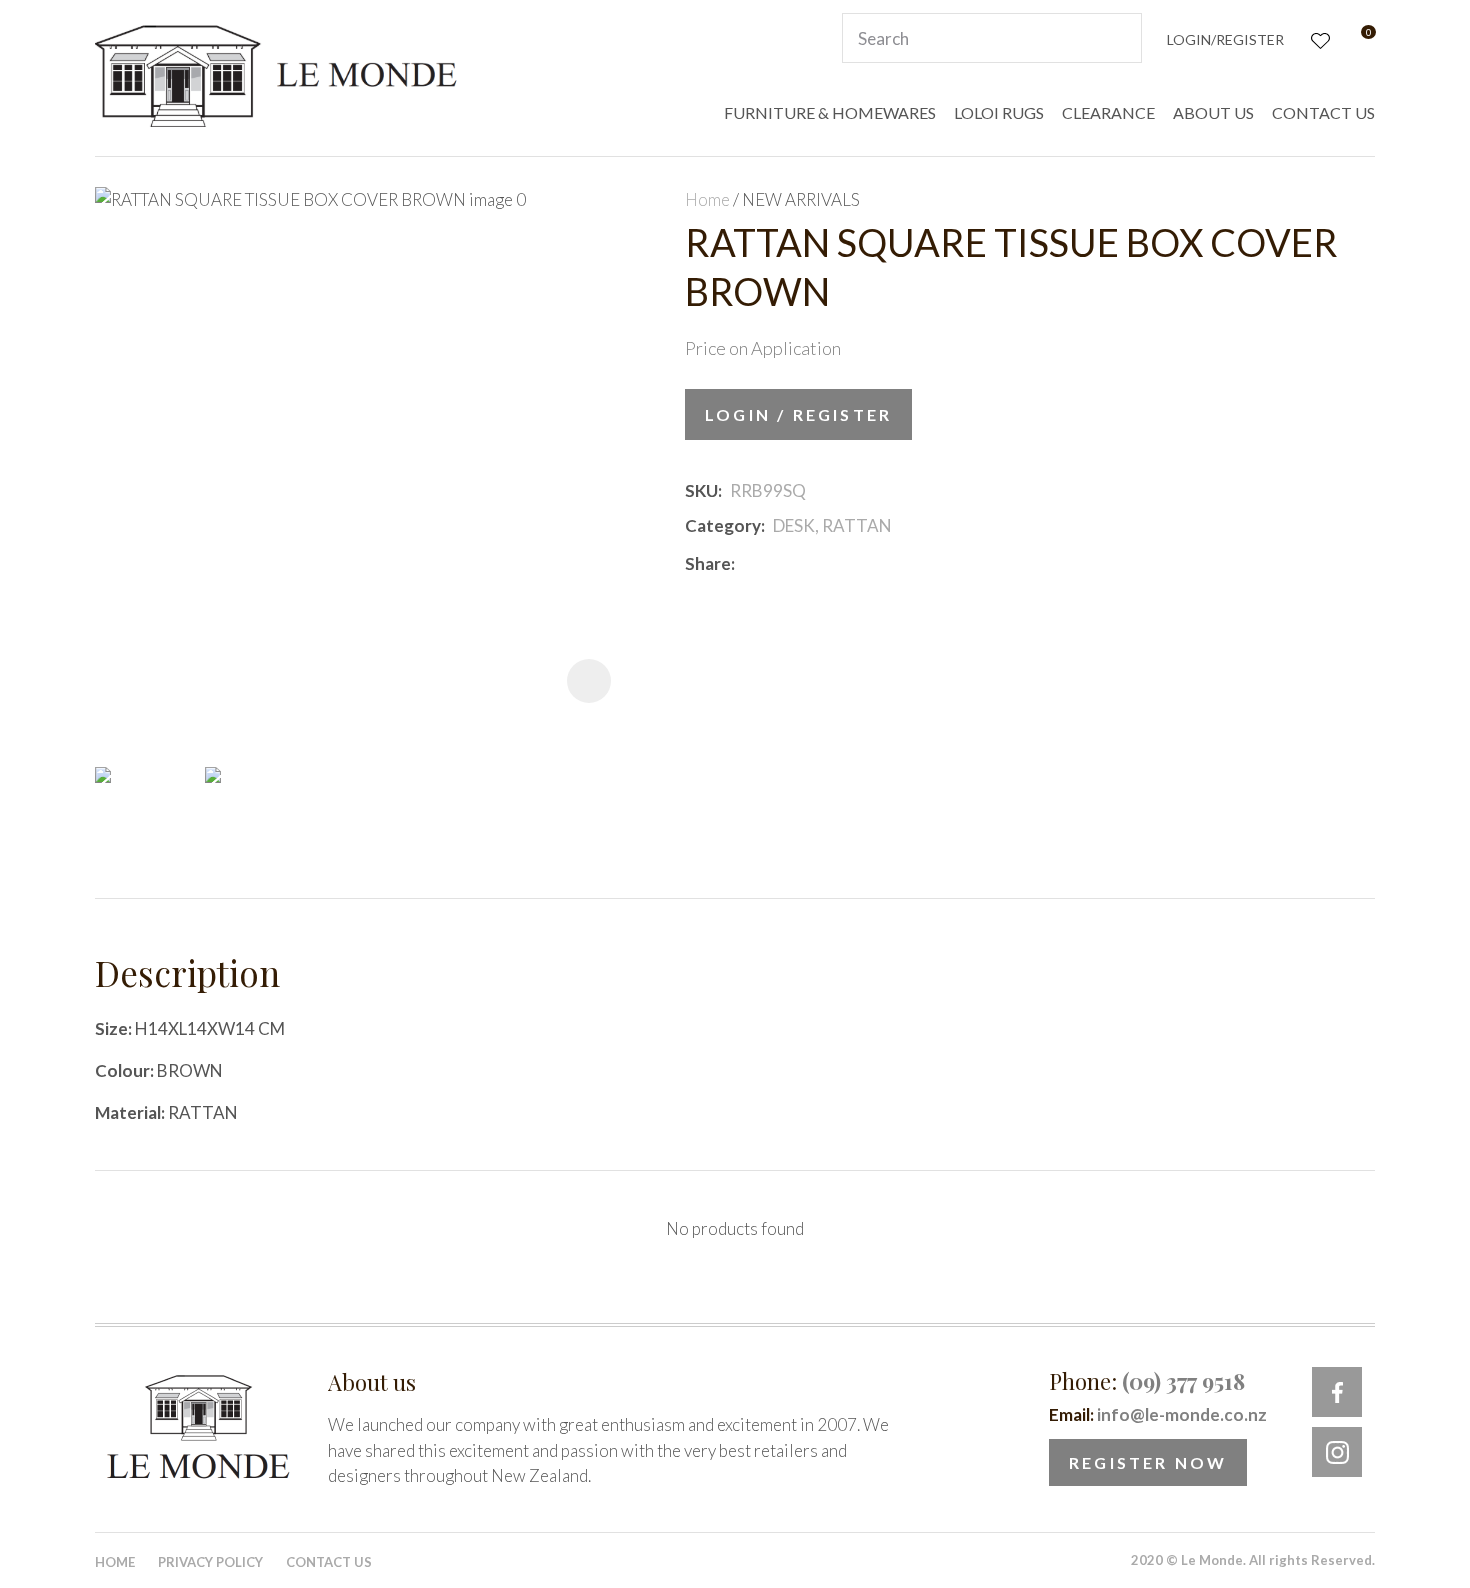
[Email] (802, 563)
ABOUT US (1213, 112)
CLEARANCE (1108, 112)
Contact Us (329, 1562)
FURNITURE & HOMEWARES (830, 112)
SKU (701, 490)
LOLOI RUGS (999, 112)
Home (707, 199)
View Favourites (1318, 38)
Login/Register (1225, 39)
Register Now (1148, 1462)
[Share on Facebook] (746, 563)
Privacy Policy (210, 1562)
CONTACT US (1323, 112)
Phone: (1147, 1381)
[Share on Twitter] (772, 563)
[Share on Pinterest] (832, 563)
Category (723, 525)
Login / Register (798, 414)
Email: (1158, 1414)
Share (708, 563)
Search (1118, 38)
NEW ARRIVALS (801, 199)
